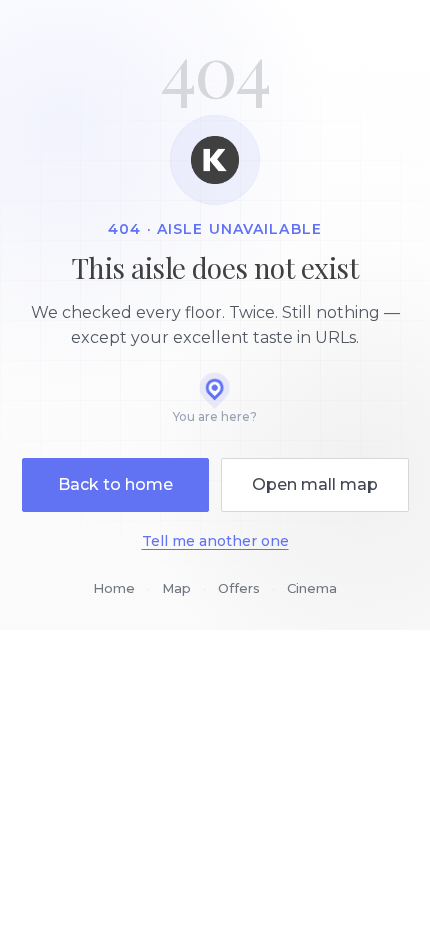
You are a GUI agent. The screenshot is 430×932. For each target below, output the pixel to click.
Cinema (312, 588)
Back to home (115, 484)
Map (176, 588)
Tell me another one (215, 541)
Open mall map (315, 484)
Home (114, 588)
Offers (239, 588)
